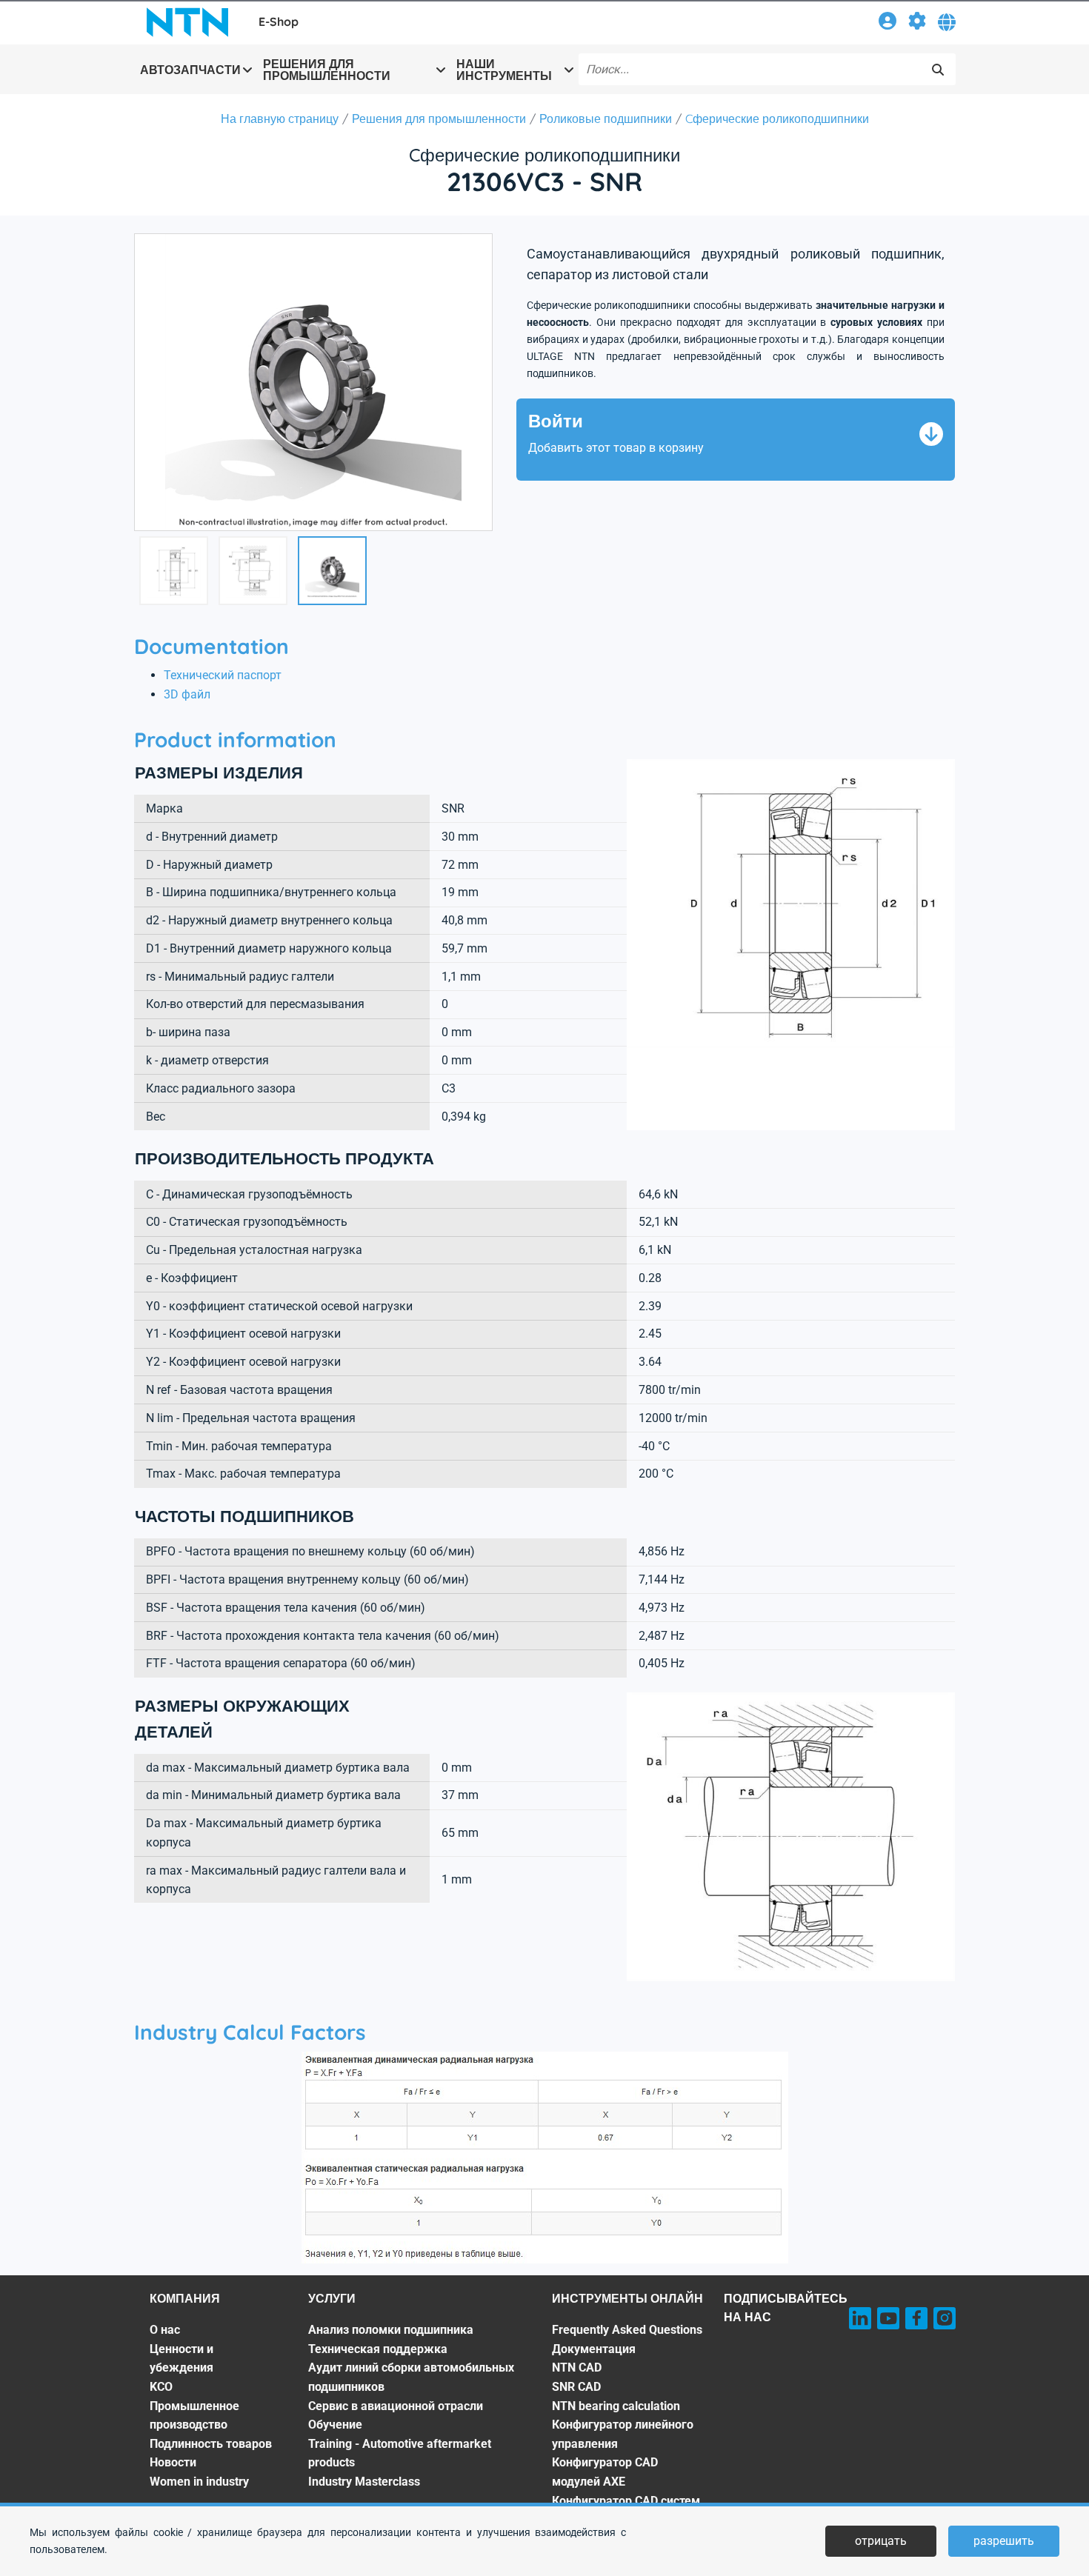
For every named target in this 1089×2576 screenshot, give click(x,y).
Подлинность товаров (211, 2444)
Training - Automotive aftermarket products (400, 2453)
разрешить (1004, 2541)
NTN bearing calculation (616, 2406)
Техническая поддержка (378, 2349)
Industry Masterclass (364, 2482)
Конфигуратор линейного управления (623, 2434)
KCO (161, 2387)
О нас (165, 2330)
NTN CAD (577, 2368)
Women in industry (199, 2482)
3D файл (187, 694)
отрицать (881, 2541)
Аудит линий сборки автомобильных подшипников (411, 2377)
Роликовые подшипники (606, 119)
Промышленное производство (194, 2416)
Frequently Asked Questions (627, 2330)
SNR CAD (576, 2387)
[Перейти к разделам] (917, 23)
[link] (887, 23)
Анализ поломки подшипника (391, 2330)
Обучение (335, 2425)
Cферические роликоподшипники (777, 119)
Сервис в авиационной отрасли (396, 2406)
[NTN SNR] (187, 22)
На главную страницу (280, 119)
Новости (173, 2462)
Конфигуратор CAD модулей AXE (605, 2472)
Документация (594, 2349)
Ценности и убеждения (181, 2359)
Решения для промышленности (439, 119)
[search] (938, 70)
